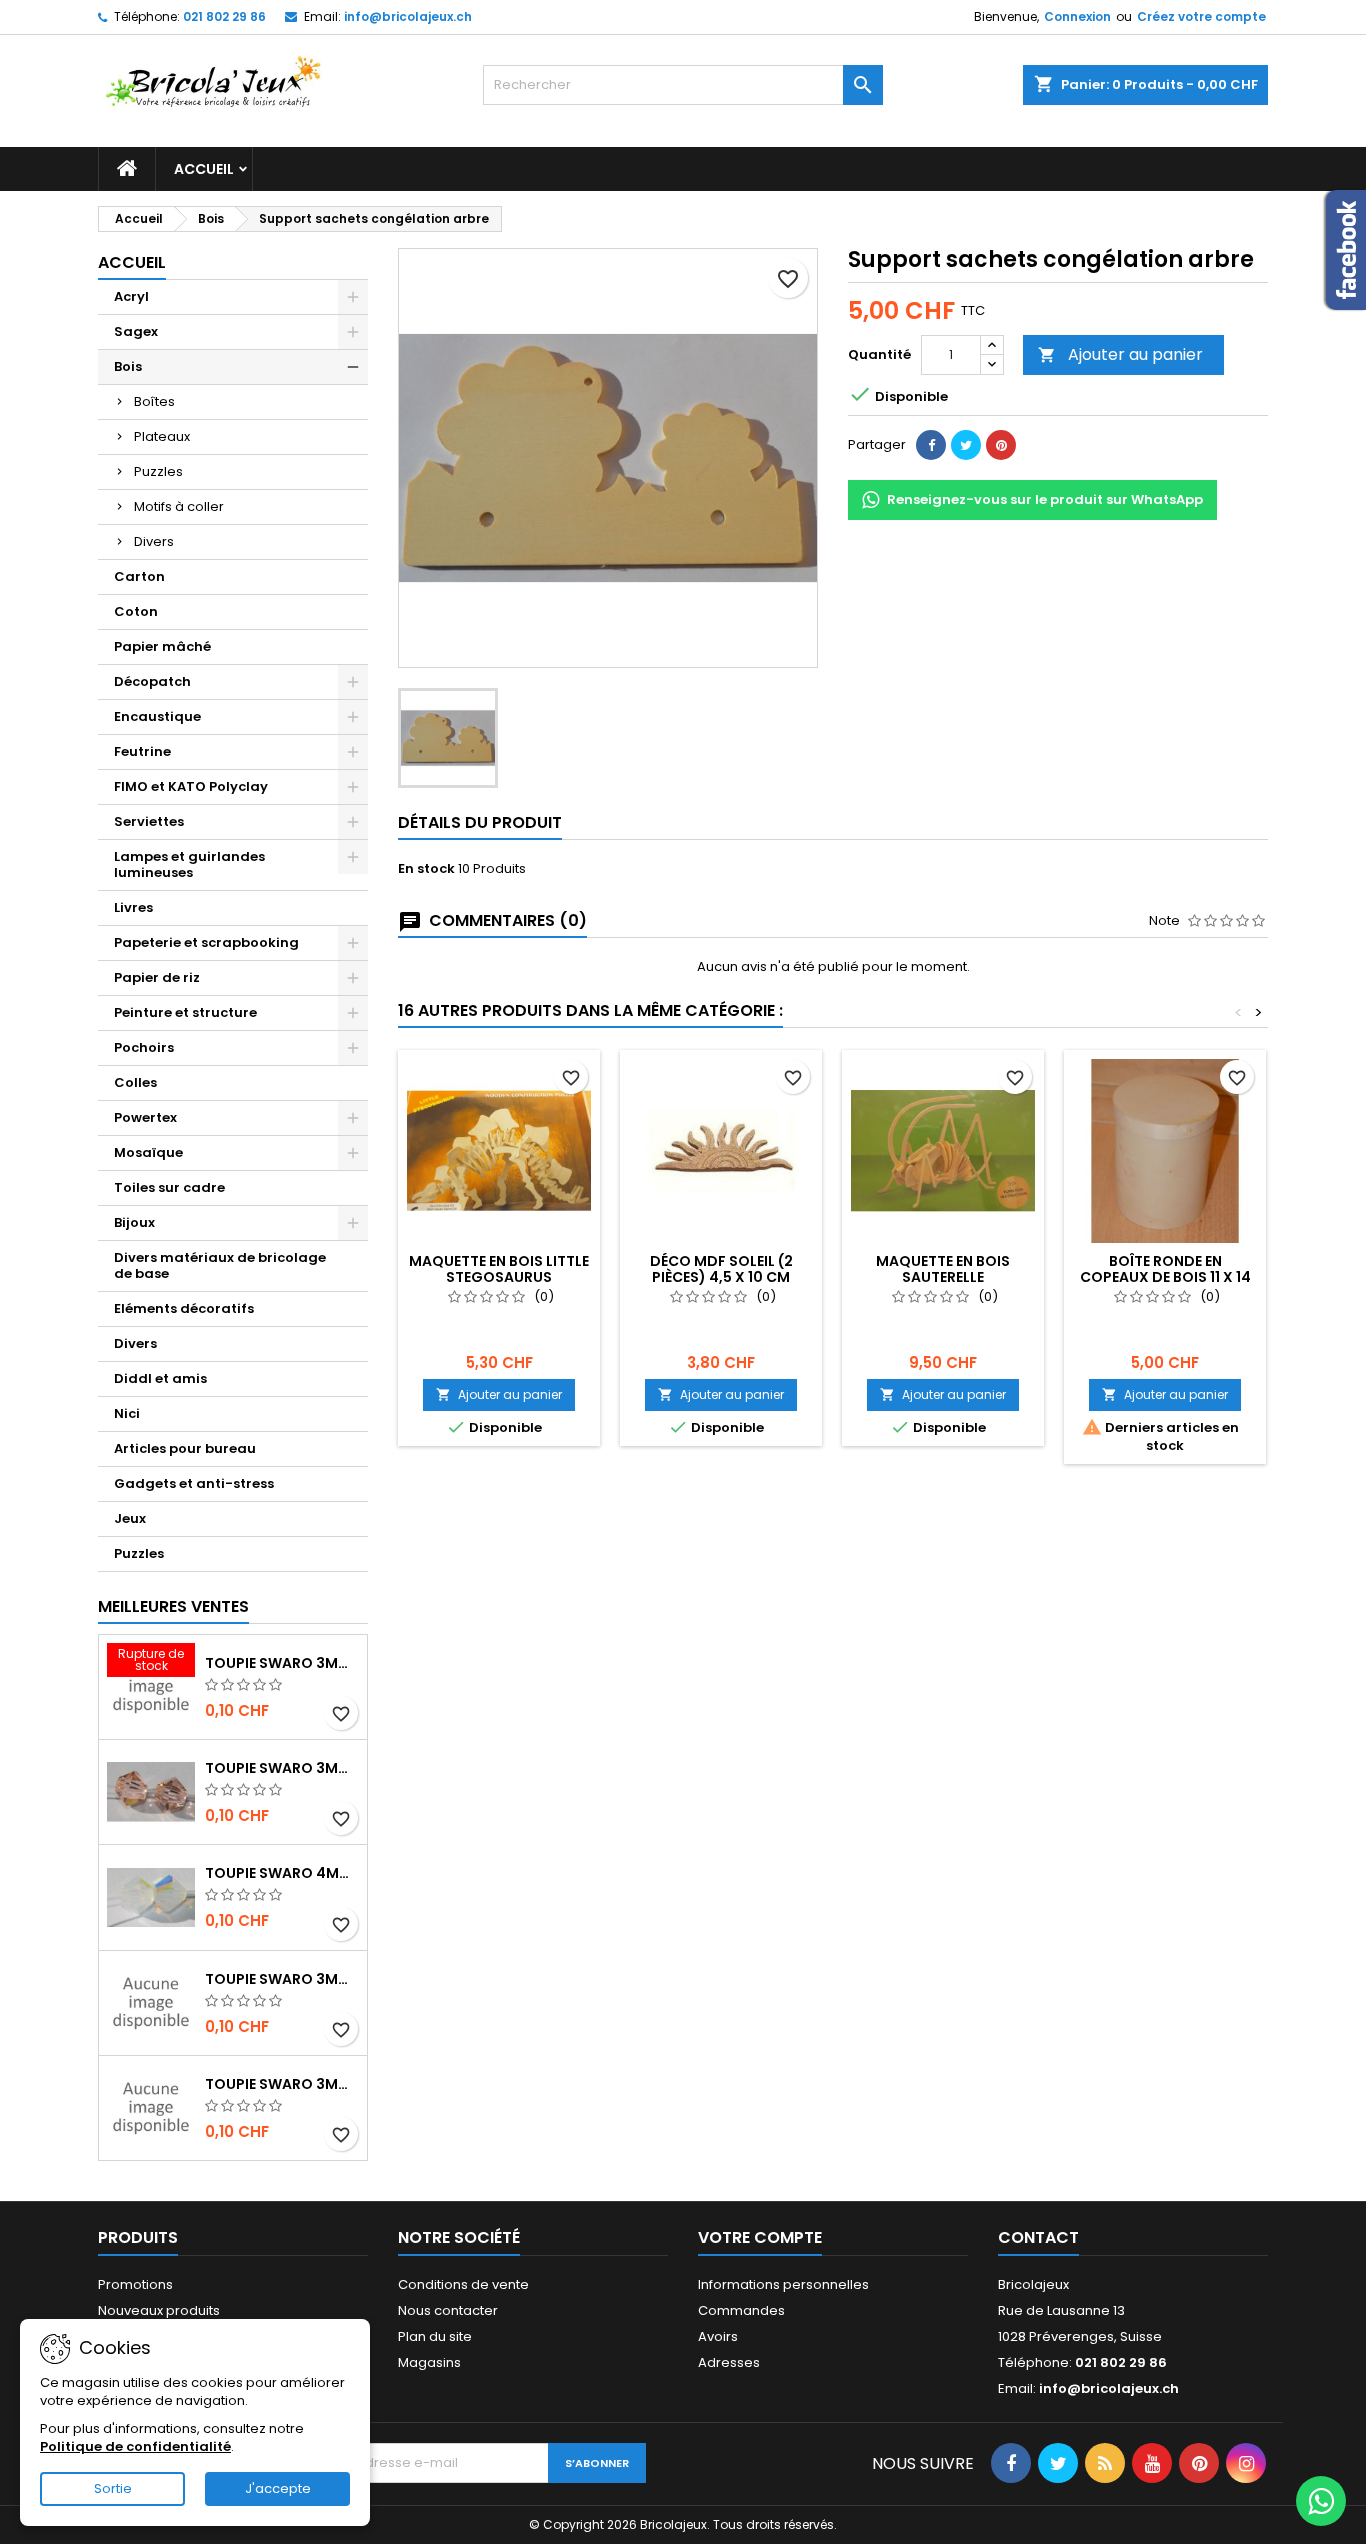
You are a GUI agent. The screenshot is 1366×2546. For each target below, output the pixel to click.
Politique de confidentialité (135, 2446)
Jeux (130, 1518)
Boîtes (154, 401)
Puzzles (158, 471)
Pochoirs (144, 1047)
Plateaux (162, 436)
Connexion (1077, 16)
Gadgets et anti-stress (194, 1483)
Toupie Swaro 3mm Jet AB (282, 1979)
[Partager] (931, 445)
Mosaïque (148, 1152)
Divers (154, 541)
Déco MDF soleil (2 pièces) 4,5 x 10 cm (721, 1269)
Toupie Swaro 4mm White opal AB (282, 1873)
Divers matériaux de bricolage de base (220, 1265)
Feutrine (142, 751)
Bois (128, 366)
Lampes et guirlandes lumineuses (189, 864)
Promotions (135, 2284)
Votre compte (760, 2237)
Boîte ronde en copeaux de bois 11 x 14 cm (1165, 1277)
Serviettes (149, 821)
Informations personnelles (783, 2284)
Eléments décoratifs (184, 1308)
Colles (135, 1082)
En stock (426, 869)
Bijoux (134, 1222)
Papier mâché (162, 646)
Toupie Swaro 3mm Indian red (282, 1663)
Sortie (113, 2488)
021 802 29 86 (224, 16)
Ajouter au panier (1120, 354)
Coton (136, 611)
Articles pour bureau (185, 1448)
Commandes (741, 2310)
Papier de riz (157, 977)
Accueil (204, 169)
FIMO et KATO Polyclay (191, 786)
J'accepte (278, 2488)
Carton (139, 576)
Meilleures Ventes (173, 1606)
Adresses (729, 2362)
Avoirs (718, 2336)
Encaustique (157, 716)
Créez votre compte (1201, 16)
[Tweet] (966, 445)
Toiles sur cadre (169, 1187)
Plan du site (435, 2336)
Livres (133, 907)
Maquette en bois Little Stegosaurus (499, 1269)
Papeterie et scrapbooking (206, 942)
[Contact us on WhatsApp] (1321, 2501)
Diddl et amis (160, 1378)
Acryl (131, 296)
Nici (127, 1413)
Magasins (429, 2362)
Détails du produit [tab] (480, 822)
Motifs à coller (179, 506)
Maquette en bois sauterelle (943, 1269)
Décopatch (152, 681)
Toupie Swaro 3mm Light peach (282, 1768)
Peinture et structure (185, 1012)
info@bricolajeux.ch (408, 16)
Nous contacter (448, 2310)
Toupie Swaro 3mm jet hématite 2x (282, 2084)
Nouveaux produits (159, 2310)
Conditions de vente (463, 2284)
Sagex (136, 331)
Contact (1038, 2237)
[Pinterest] (1001, 445)
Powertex (145, 1117)
